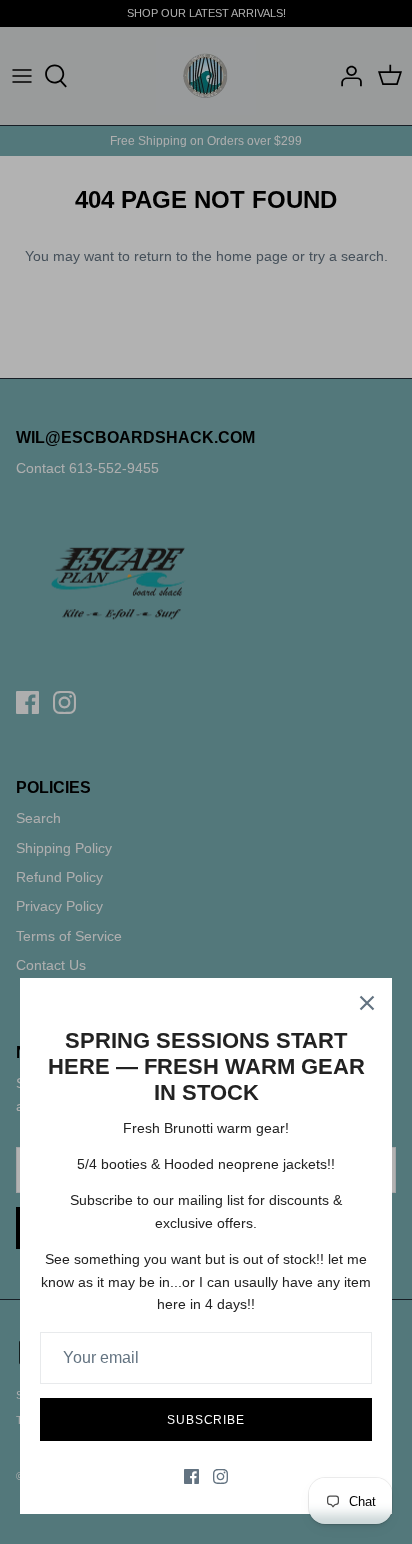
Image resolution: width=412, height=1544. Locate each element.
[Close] (367, 1003)
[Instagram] (220, 1476)
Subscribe (206, 1420)
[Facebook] (191, 1476)
